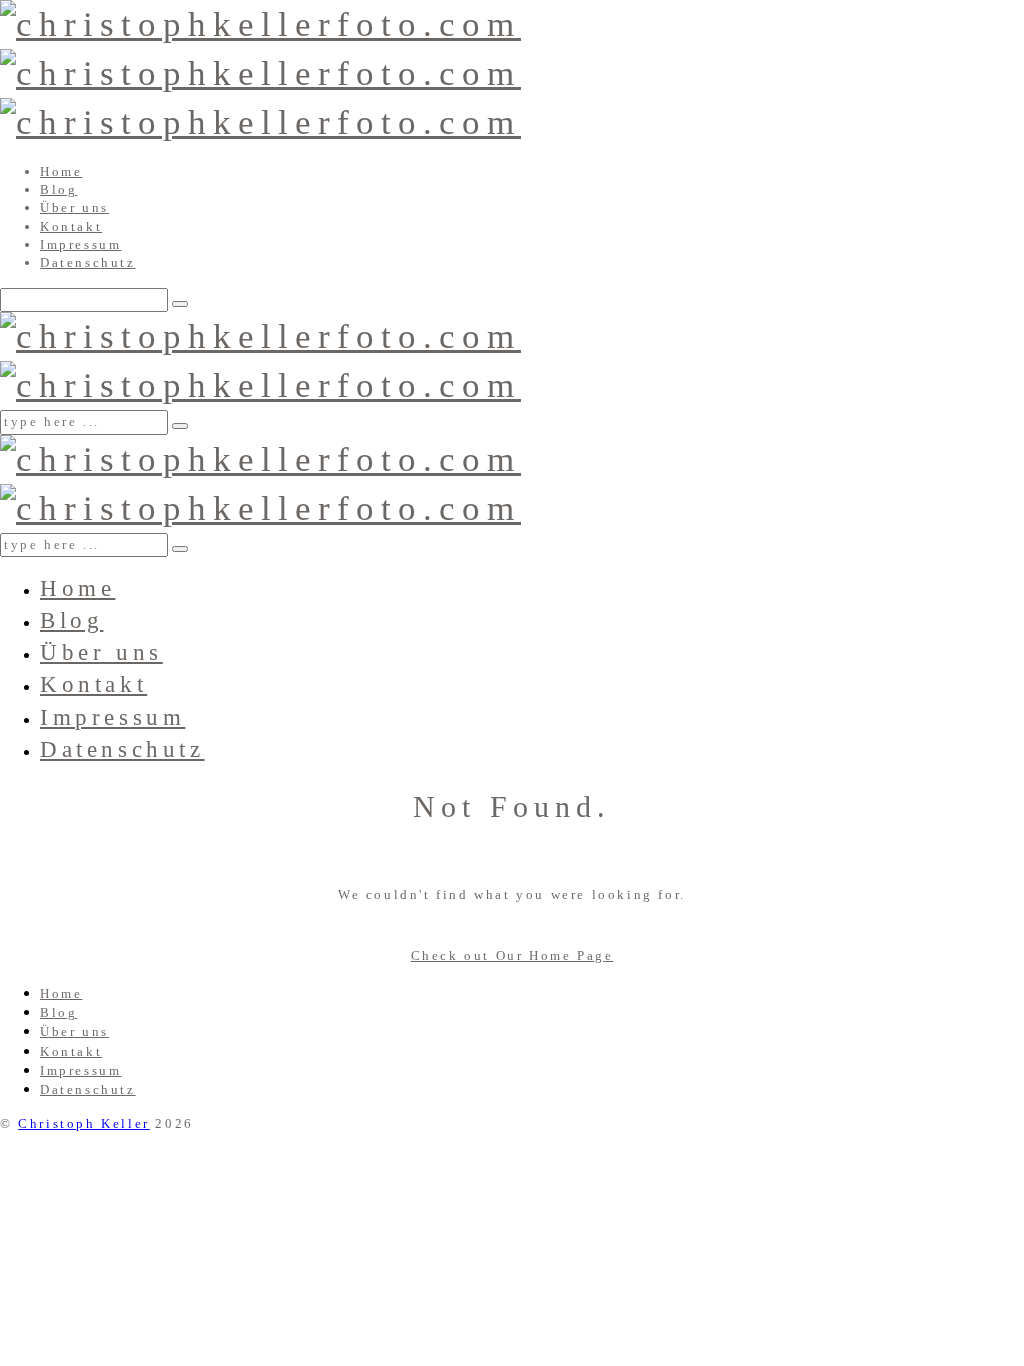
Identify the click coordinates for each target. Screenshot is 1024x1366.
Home (61, 171)
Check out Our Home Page (512, 955)
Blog (58, 189)
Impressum (80, 244)
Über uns (74, 207)
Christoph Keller (84, 1123)
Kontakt (71, 226)
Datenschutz (88, 262)
